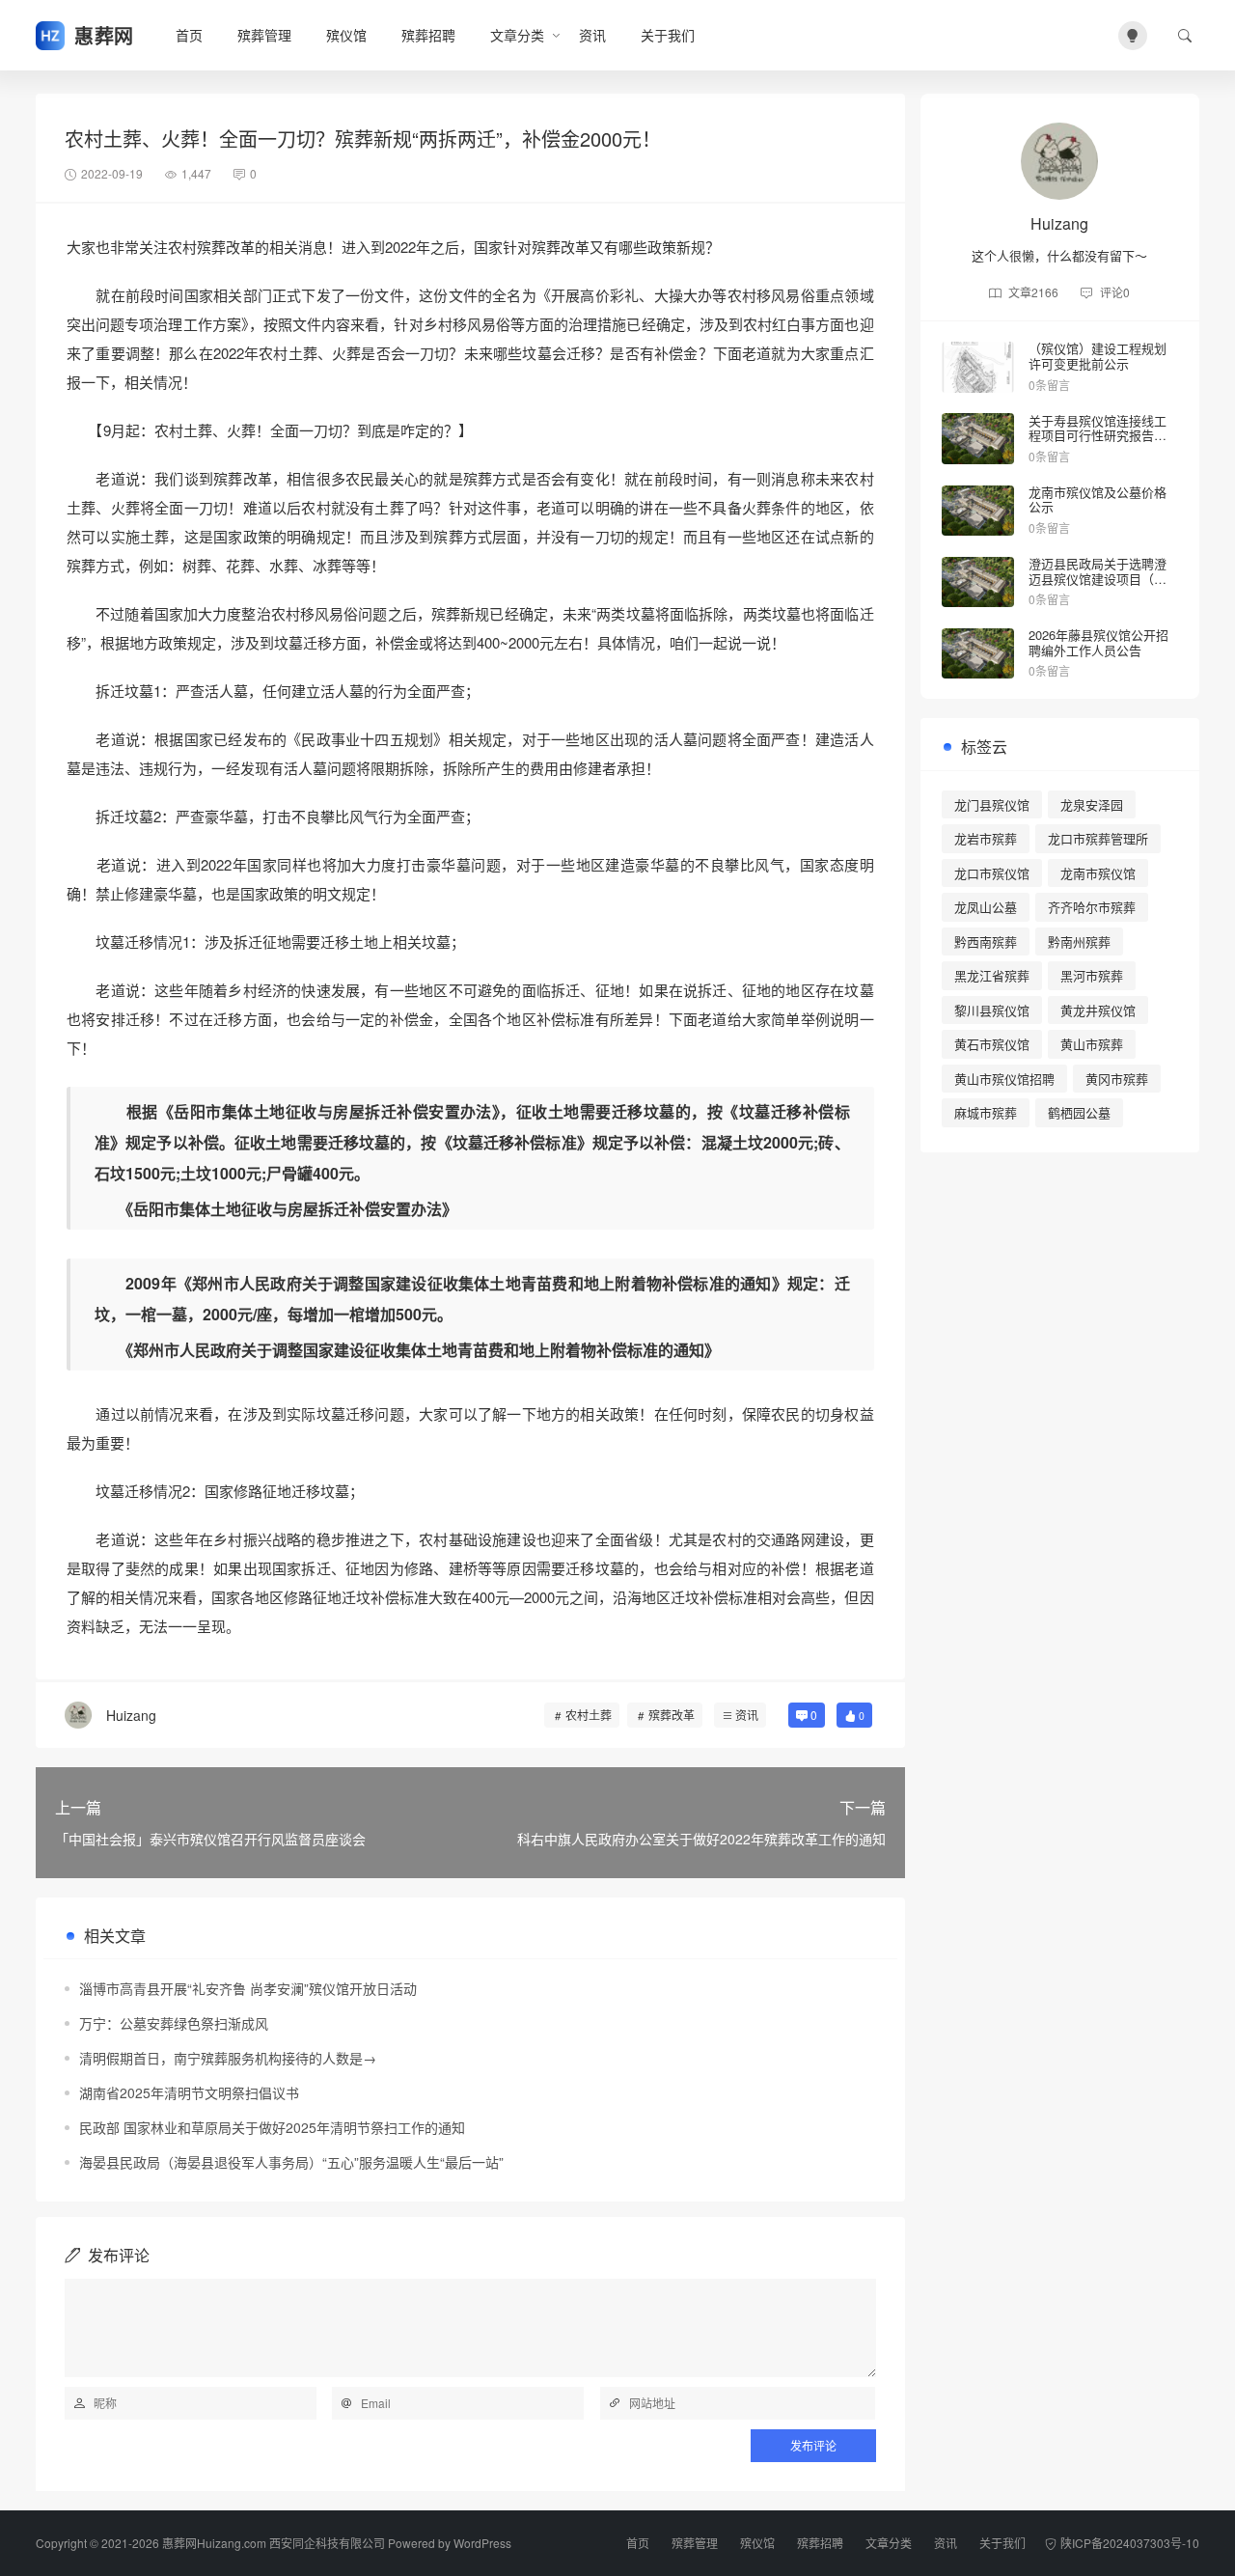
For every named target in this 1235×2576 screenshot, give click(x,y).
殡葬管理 (264, 35)
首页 (189, 35)
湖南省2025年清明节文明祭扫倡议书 (189, 2092)
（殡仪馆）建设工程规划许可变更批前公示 (1098, 356)
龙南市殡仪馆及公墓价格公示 (1098, 499)
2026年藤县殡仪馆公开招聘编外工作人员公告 (1098, 642)
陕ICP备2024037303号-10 (1130, 2543)
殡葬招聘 (428, 35)
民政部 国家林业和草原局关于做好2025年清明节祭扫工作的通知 (272, 2127)
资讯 (592, 35)
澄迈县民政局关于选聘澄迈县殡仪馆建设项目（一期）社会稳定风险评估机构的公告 (1098, 586)
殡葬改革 (672, 1715)
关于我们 (668, 35)
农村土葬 (589, 1715)
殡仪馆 (346, 35)
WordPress (482, 2543)
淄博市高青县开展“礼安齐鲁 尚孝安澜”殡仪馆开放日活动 (248, 1988)
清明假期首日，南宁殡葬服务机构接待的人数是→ (228, 2058)
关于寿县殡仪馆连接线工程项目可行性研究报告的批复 (1098, 435)
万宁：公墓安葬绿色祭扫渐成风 (174, 2023)
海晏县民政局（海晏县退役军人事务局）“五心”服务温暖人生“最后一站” (291, 2162)
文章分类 (517, 35)
